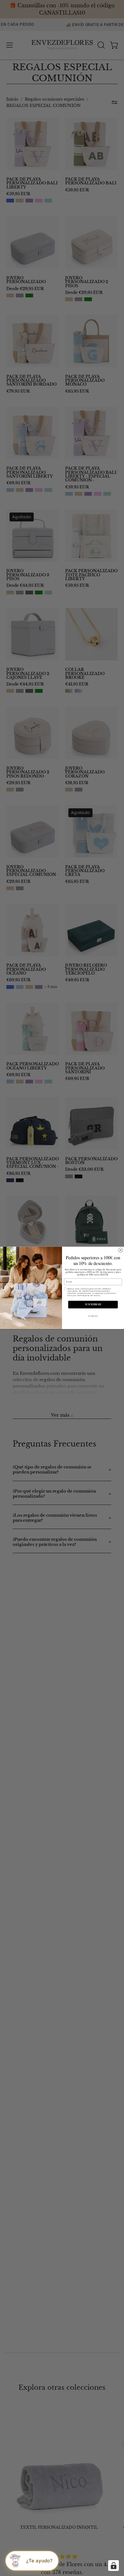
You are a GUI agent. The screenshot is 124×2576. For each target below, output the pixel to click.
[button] (32, 2561)
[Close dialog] (121, 1250)
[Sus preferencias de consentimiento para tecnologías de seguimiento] (114, 2566)
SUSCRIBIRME (93, 1305)
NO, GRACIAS (93, 1316)
